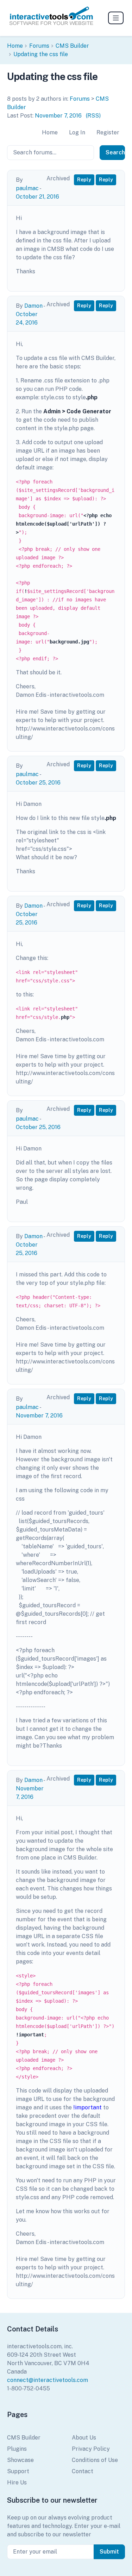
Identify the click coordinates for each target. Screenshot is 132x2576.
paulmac (27, 188)
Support (18, 2471)
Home (15, 46)
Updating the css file (41, 54)
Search (115, 152)
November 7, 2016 (58, 116)
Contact (83, 2471)
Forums (39, 46)
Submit (109, 2552)
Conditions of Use (95, 2460)
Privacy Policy (91, 2449)
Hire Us (17, 2482)
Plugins (17, 2449)
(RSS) (93, 116)
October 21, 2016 (37, 197)
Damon (33, 306)
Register (108, 132)
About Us (84, 2438)
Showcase (20, 2460)
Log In (77, 132)
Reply (84, 180)
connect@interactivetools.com (48, 2380)
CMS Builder (72, 46)
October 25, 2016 (38, 783)
